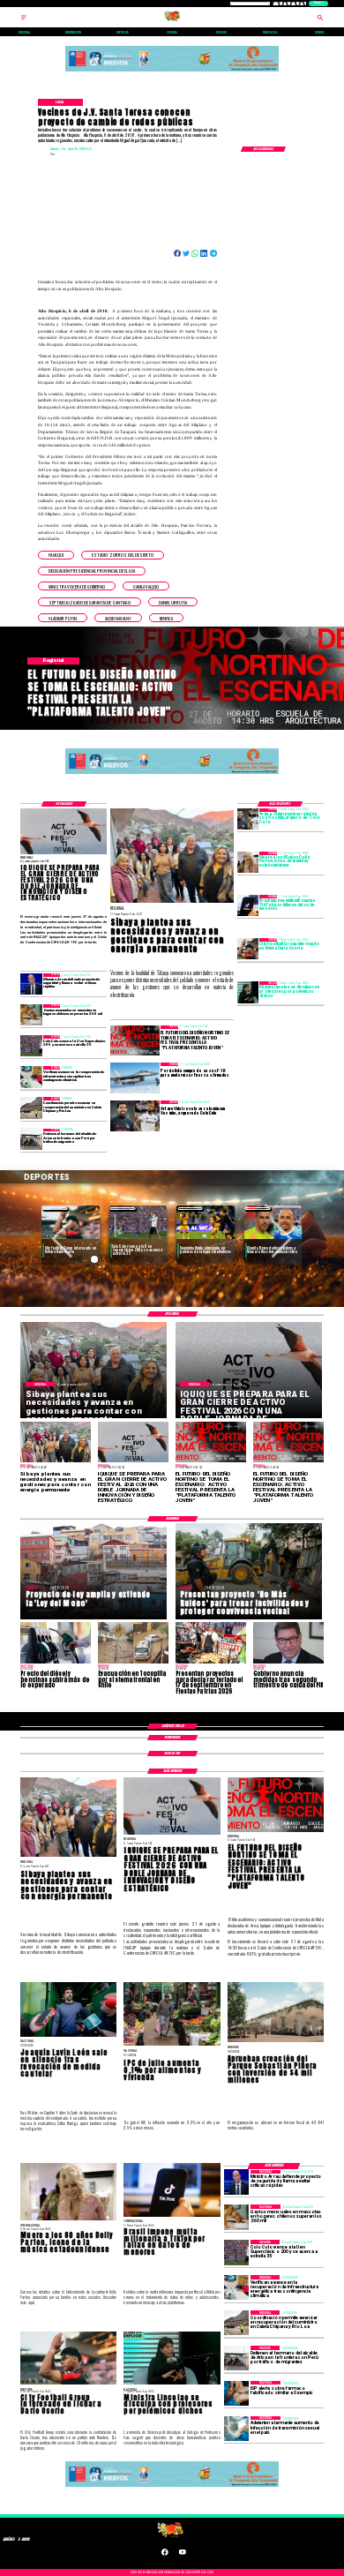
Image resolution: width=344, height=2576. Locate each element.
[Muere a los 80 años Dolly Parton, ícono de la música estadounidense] (248, 862)
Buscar (318, 3)
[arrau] (31, 984)
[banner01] (172, 72)
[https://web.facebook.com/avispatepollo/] (165, 2555)
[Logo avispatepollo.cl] (172, 20)
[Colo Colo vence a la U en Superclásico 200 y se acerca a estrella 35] (31, 1046)
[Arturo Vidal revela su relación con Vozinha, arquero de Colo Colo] (248, 819)
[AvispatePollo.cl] (24, 20)
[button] (56, 555)
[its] (236, 2429)
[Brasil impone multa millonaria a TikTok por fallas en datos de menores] (248, 905)
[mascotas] (31, 1015)
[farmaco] (236, 2393)
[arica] (31, 1139)
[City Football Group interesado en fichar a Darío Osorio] (248, 949)
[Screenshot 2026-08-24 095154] (31, 1108)
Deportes (55, 1209)
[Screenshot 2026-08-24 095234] (31, 1077)
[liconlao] (248, 992)
